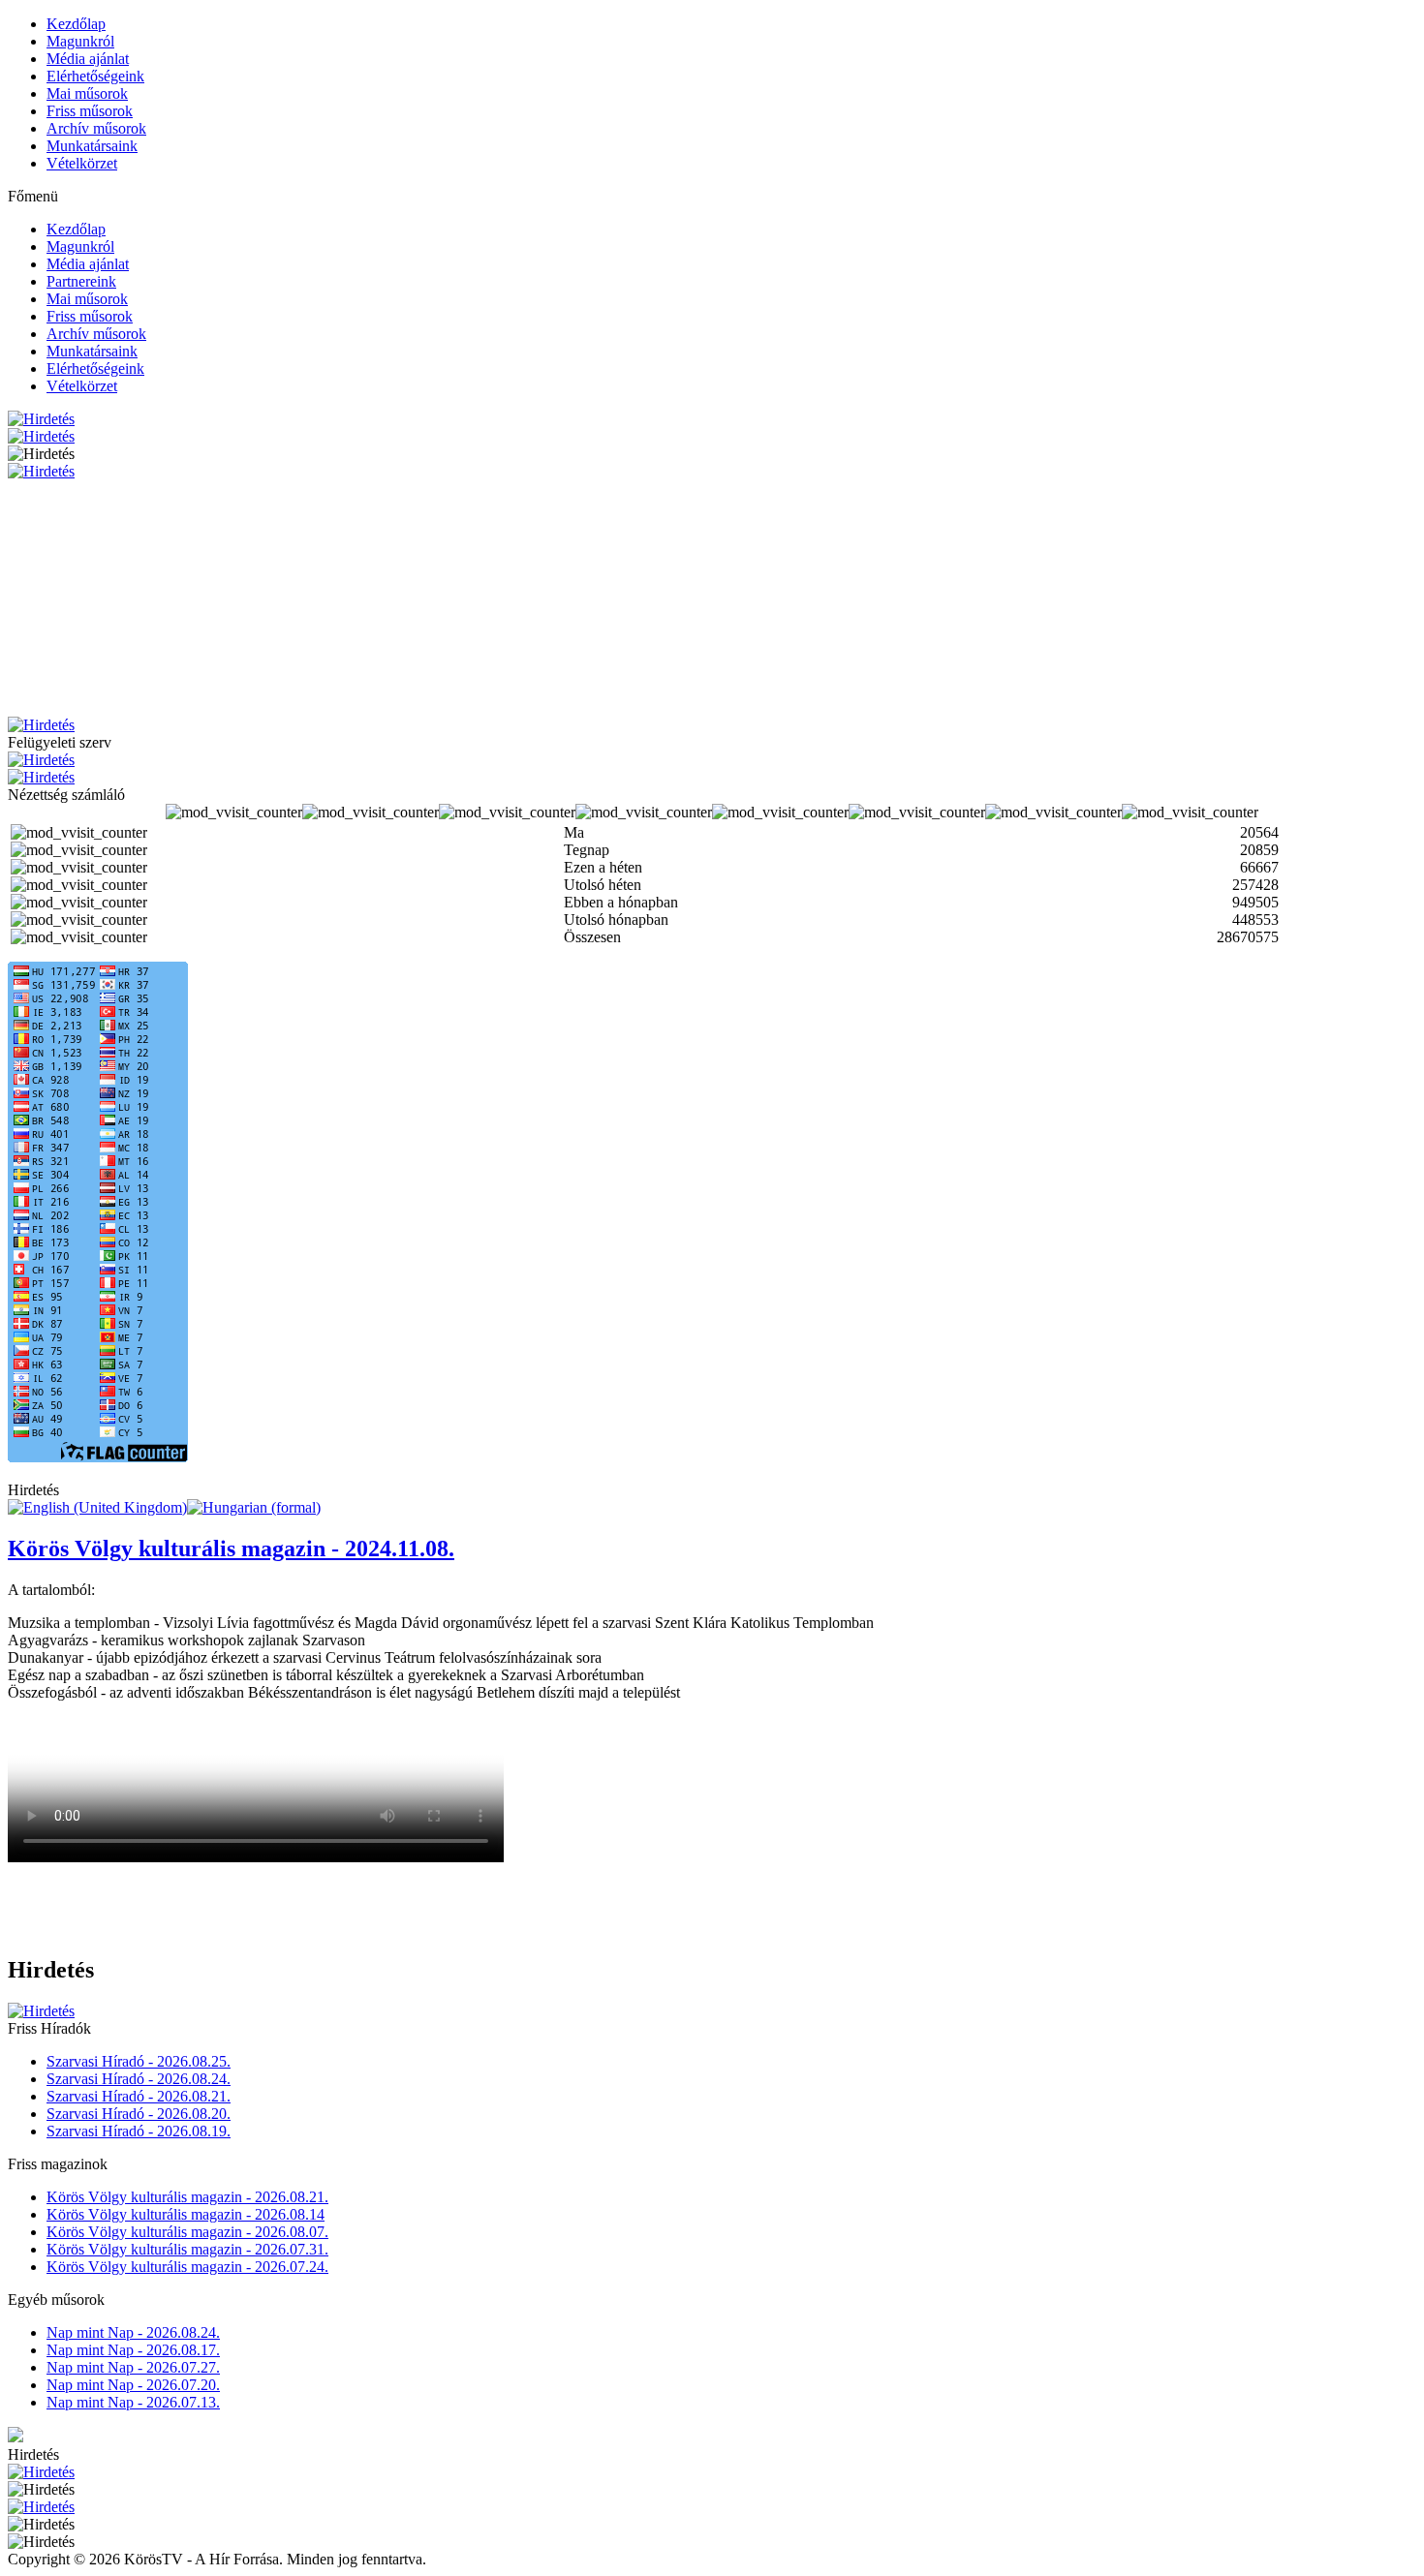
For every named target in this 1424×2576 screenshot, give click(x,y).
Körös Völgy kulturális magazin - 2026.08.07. (187, 2232)
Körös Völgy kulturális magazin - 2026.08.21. (187, 2197)
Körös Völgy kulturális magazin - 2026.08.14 (186, 2214)
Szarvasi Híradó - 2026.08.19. (139, 2131)
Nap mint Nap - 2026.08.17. (133, 2350)
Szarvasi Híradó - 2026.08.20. (139, 2114)
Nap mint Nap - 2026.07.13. (133, 2402)
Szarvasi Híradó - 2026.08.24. (139, 2079)
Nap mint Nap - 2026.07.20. (133, 2385)
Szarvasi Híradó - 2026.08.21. (139, 2096)
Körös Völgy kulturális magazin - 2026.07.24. (187, 2267)
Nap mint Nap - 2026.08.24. (133, 2332)
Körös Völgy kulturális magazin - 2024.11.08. (231, 1549)
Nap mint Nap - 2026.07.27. (133, 2367)
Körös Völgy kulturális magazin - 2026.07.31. (187, 2249)
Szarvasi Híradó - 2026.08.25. (139, 2061)
